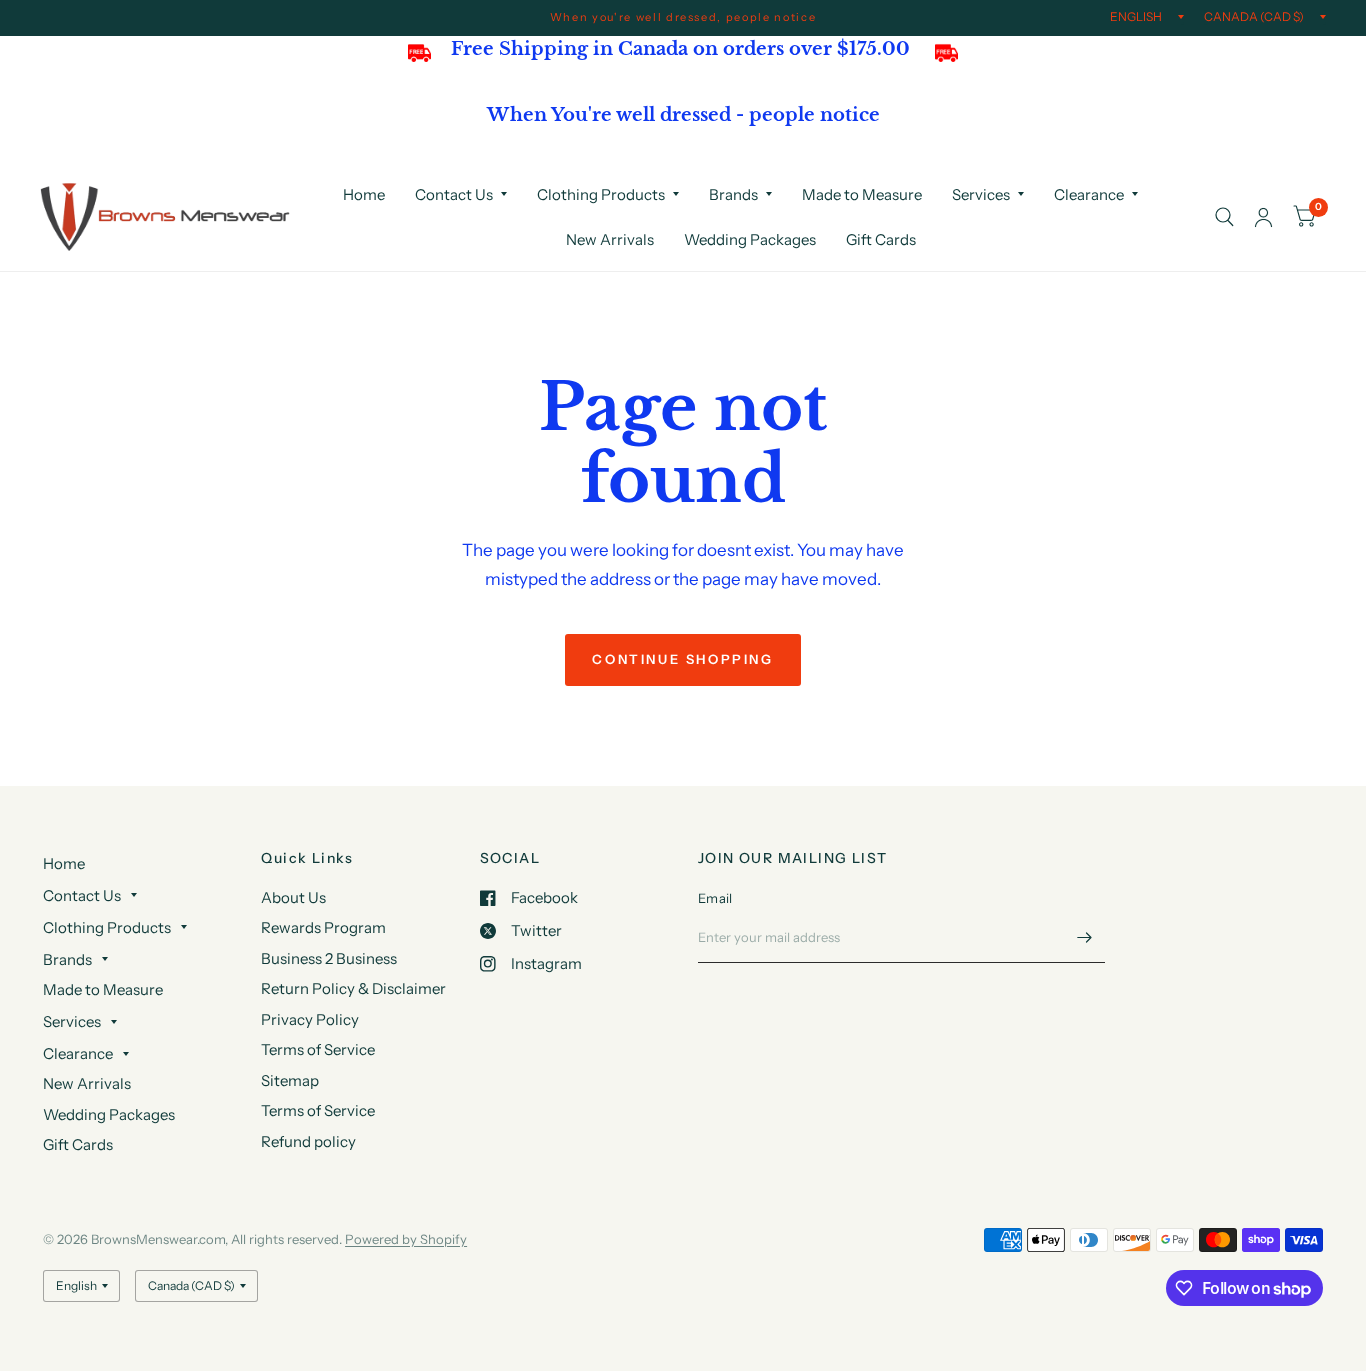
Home (364, 194)
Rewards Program (323, 927)
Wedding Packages (750, 239)
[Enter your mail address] (1085, 937)
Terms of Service (318, 1049)
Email (715, 898)
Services (981, 194)
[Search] (1224, 217)
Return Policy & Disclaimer (353, 988)
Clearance (1089, 194)
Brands (733, 194)
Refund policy (308, 1141)
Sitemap (290, 1080)
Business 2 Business (329, 958)
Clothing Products (601, 194)
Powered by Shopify (406, 1239)
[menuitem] (364, 195)
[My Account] (1263, 217)
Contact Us (454, 194)
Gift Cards (881, 239)
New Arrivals (610, 239)
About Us (293, 897)
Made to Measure (862, 194)
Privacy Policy (310, 1019)
